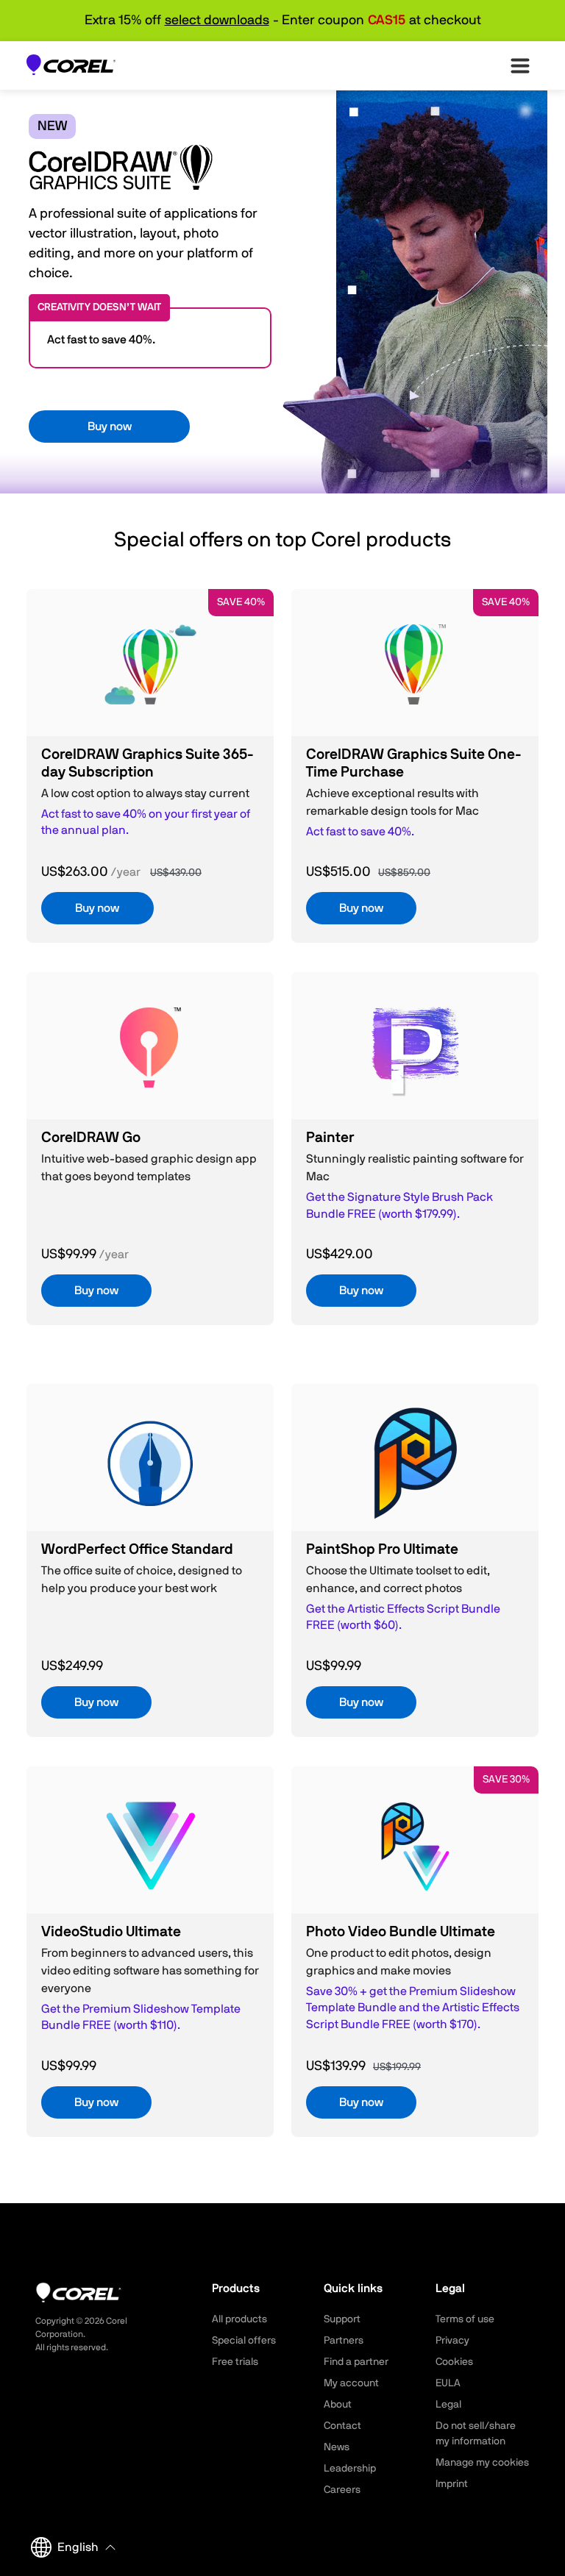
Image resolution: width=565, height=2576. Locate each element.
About (338, 2405)
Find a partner (356, 2362)
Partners (344, 2341)
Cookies (454, 2362)
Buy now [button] (110, 427)
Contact (342, 2426)
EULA (448, 2383)
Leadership (350, 2469)
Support (342, 2319)
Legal (448, 2405)
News (337, 2447)
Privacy (452, 2341)
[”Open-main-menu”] (520, 65)
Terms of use (465, 2319)
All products (239, 2319)
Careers (342, 2490)
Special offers (244, 2341)
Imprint (452, 2484)
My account (351, 2383)
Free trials (235, 2362)
